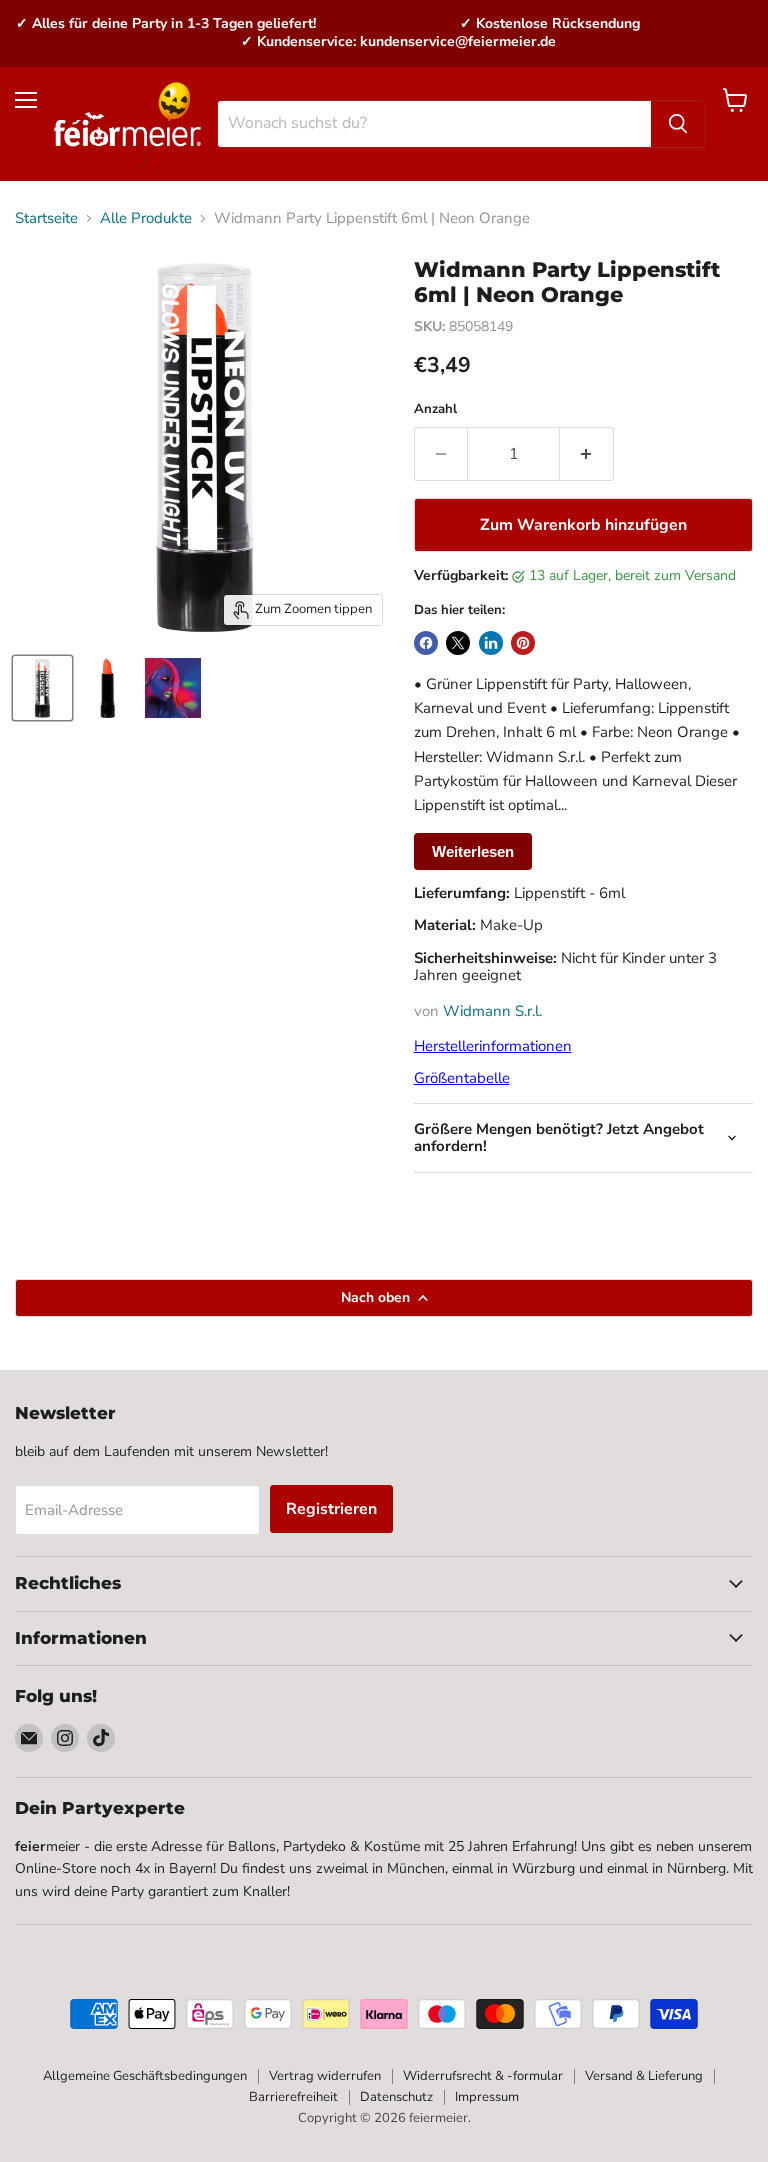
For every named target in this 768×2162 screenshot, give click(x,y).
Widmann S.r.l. (492, 1011)
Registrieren (331, 1509)
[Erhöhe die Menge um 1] (587, 454)
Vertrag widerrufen (325, 2076)
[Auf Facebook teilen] (426, 643)
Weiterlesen (473, 851)
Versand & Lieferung (644, 2076)
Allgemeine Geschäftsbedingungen (145, 2076)
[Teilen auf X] (458, 643)
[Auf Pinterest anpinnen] (523, 643)
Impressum (487, 2097)
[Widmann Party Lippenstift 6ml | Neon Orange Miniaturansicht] (42, 688)
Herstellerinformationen (493, 1046)
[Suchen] (678, 124)
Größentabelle (462, 1078)
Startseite (46, 218)
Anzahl (435, 409)
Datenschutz (396, 2097)
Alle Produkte (146, 218)
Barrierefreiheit (293, 2097)
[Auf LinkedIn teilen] (491, 643)
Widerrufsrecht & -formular (483, 2076)
